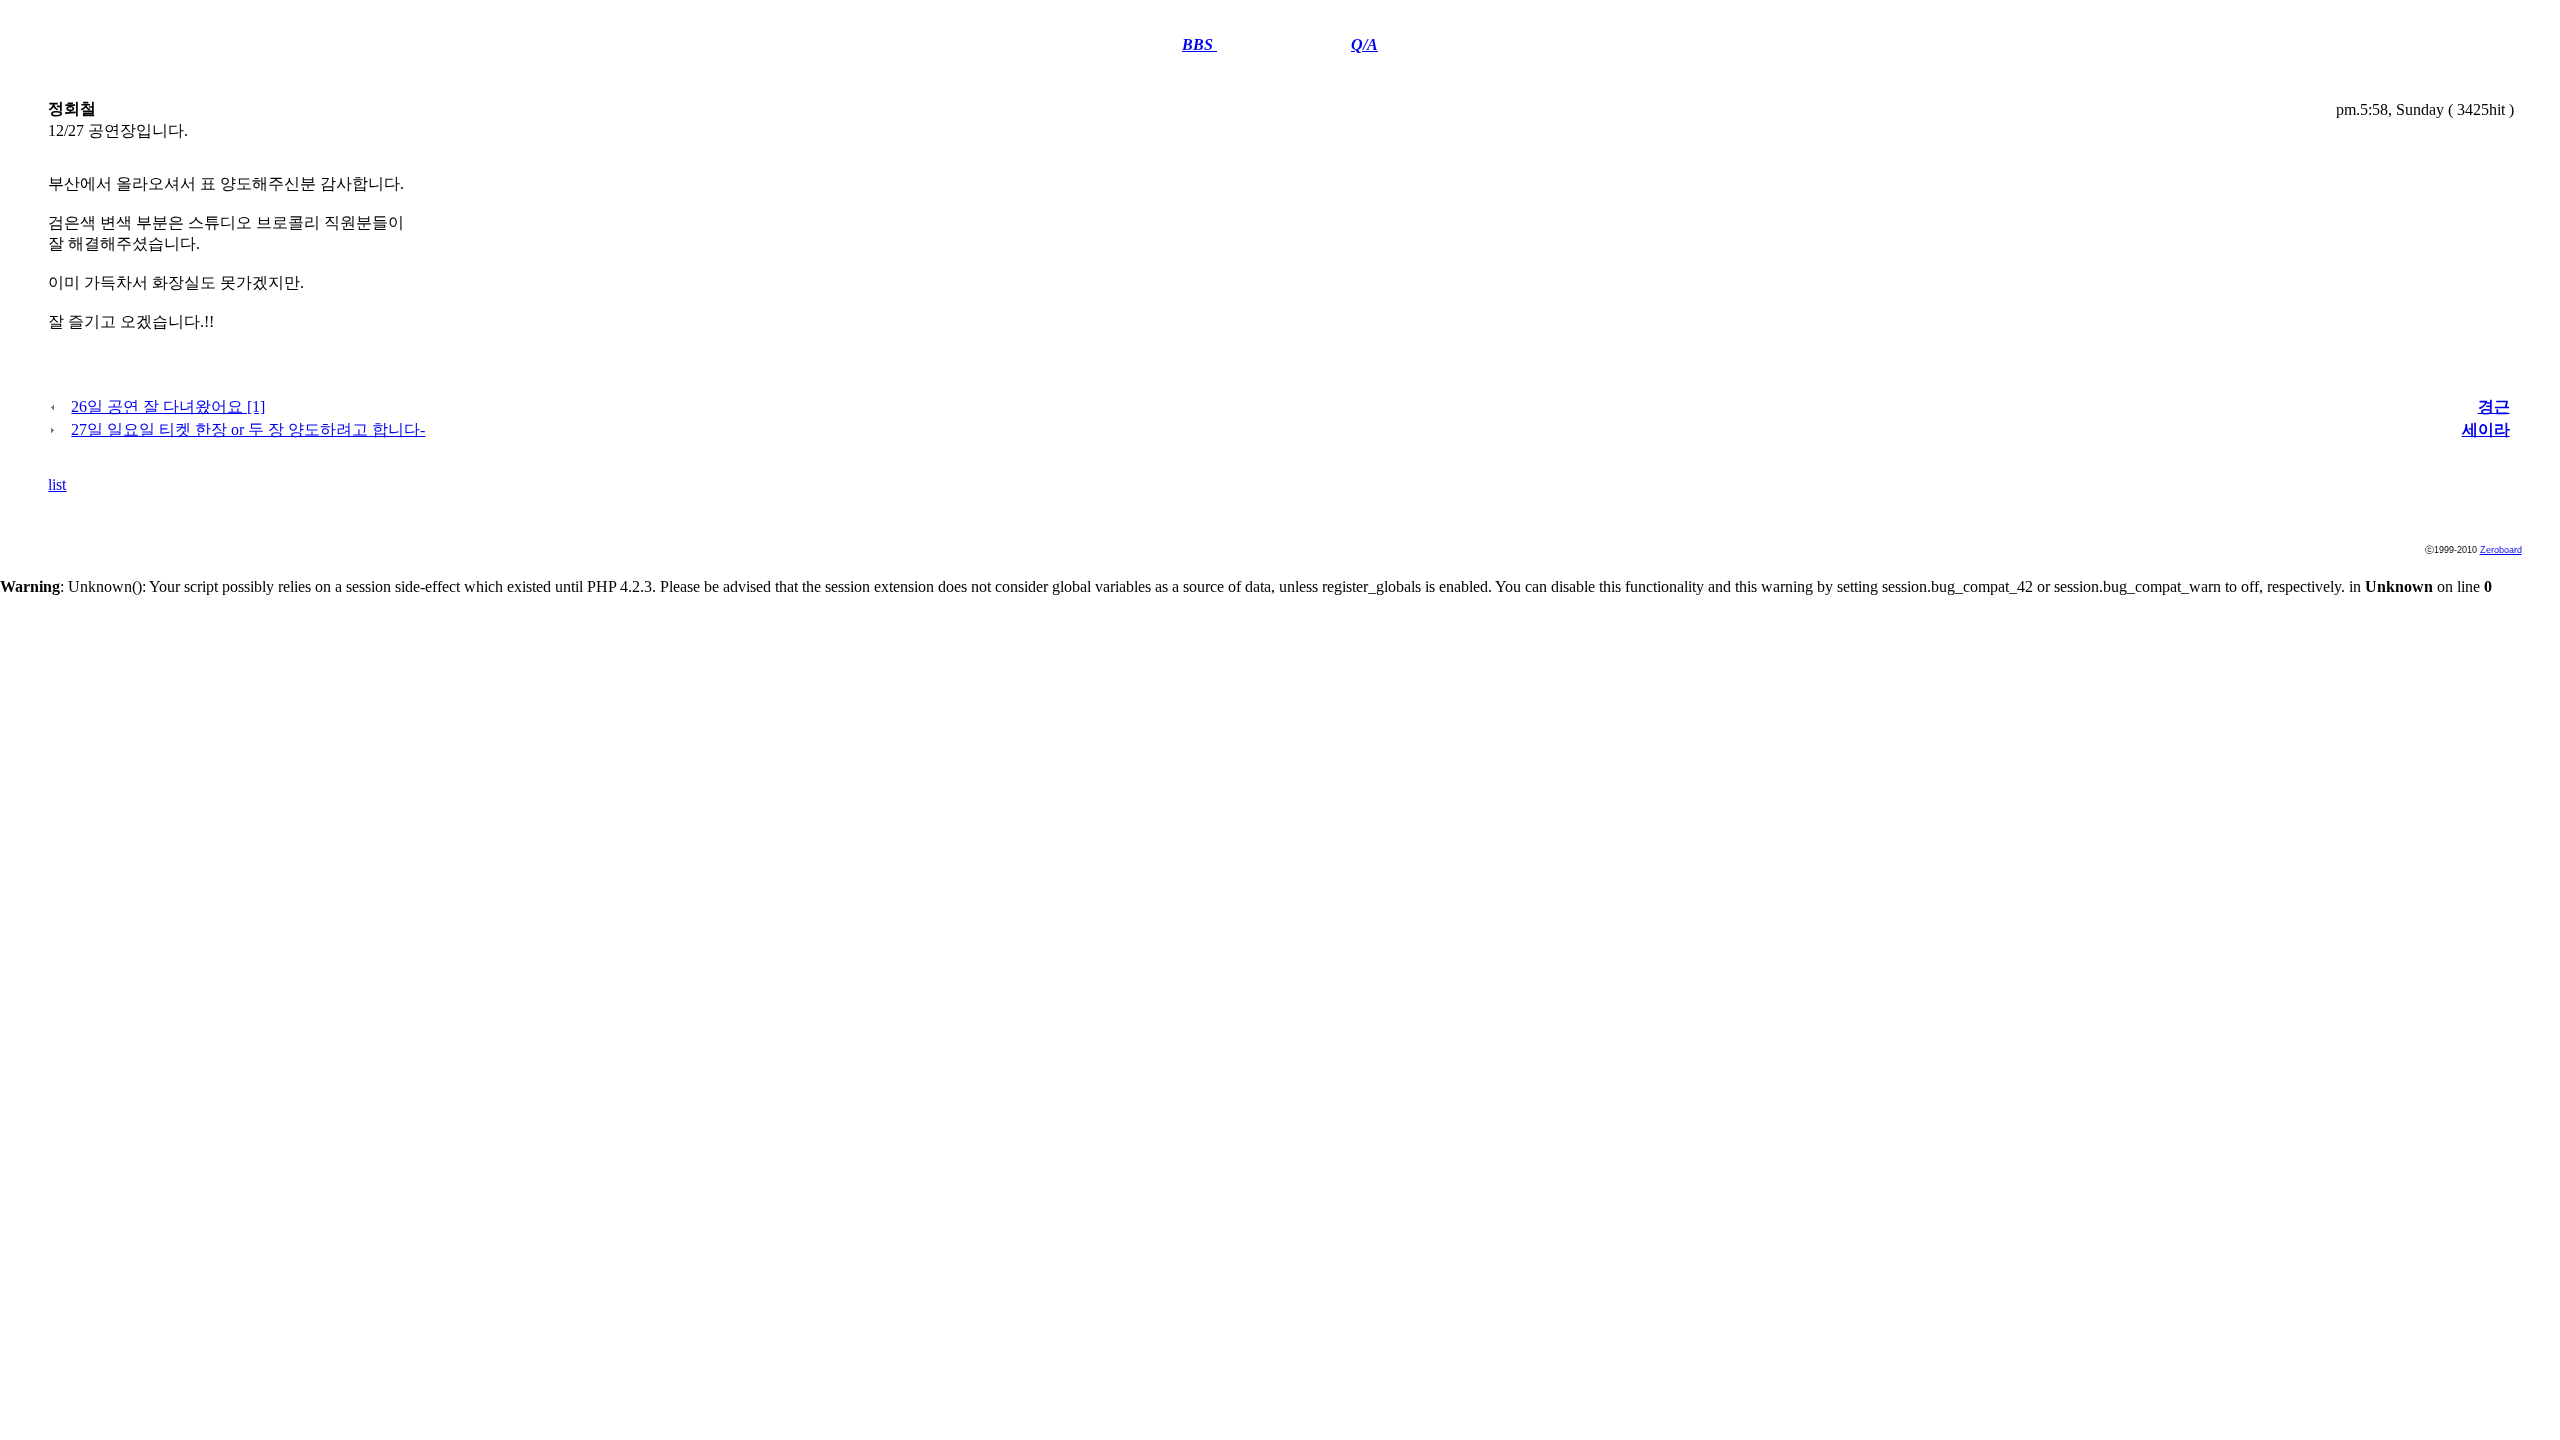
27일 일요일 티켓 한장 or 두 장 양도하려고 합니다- (248, 429)
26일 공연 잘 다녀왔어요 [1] (168, 406)
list (57, 484)
